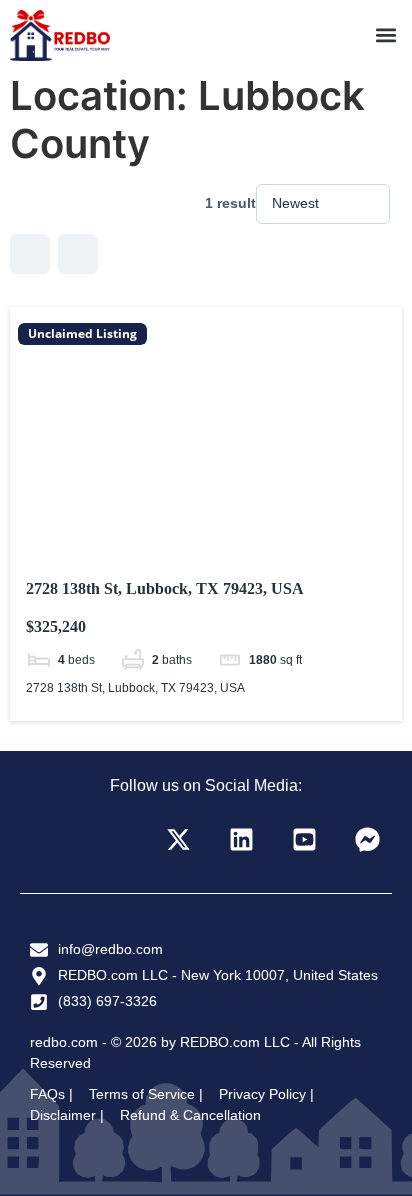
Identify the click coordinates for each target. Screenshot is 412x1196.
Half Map (78, 254)
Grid (30, 254)
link (206, 514)
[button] (385, 35)
